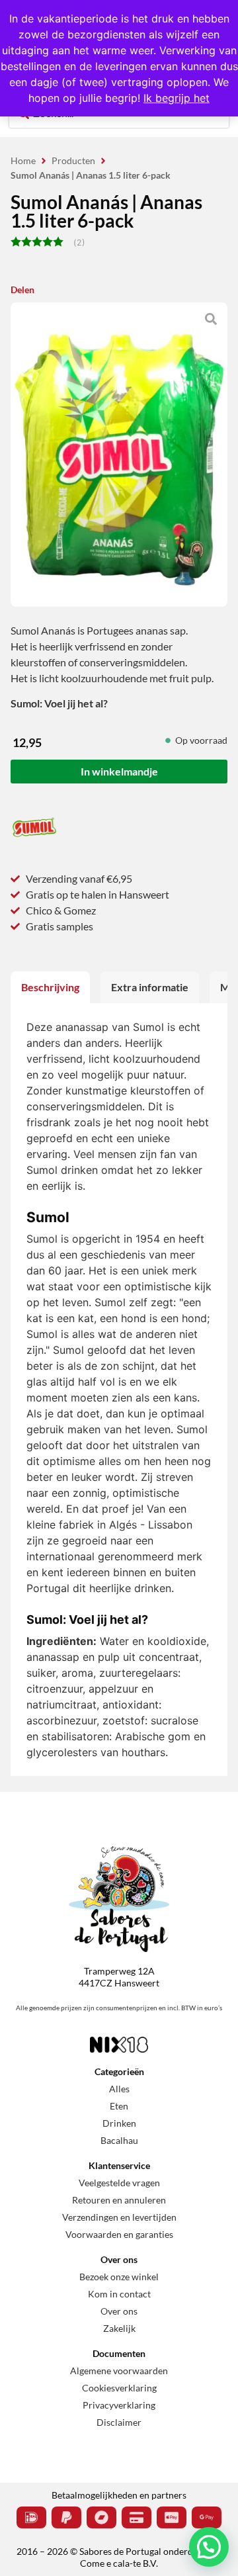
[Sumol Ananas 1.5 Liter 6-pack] (119, 465)
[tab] (50, 987)
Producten (73, 160)
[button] (209, 2547)
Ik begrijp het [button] (177, 98)
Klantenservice (119, 2165)
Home (23, 160)
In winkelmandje (119, 771)
